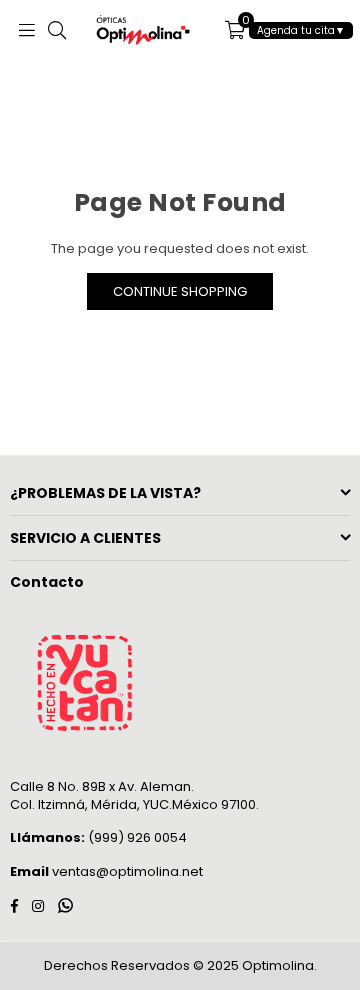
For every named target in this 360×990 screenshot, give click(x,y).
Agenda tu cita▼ (301, 30)
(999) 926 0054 (98, 837)
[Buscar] (57, 30)
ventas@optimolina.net (126, 871)
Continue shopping (180, 291)
